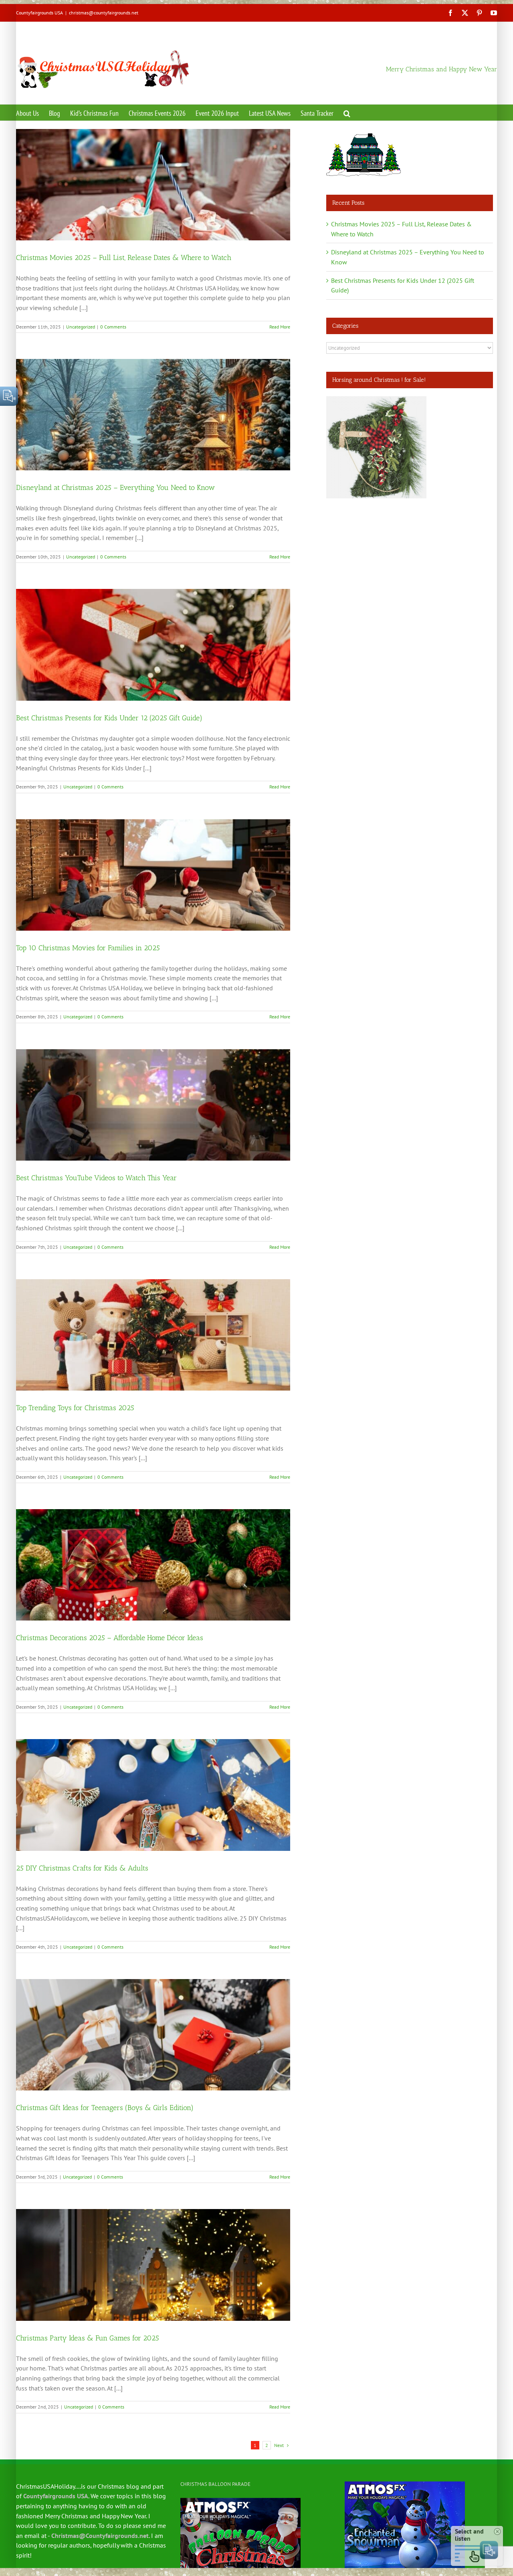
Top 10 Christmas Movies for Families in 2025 (88, 948)
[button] (347, 113)
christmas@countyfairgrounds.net (104, 13)
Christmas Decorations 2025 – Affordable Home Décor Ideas (110, 1638)
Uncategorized (81, 327)
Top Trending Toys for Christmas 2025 (75, 1408)
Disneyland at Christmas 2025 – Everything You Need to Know (115, 488)
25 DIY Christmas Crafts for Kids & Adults (82, 1868)
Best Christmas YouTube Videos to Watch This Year (96, 1178)
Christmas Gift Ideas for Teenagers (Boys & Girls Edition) (105, 2108)
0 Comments (113, 327)
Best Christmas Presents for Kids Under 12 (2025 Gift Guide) (109, 718)
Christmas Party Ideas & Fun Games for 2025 (88, 2338)
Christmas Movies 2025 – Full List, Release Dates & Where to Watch (124, 258)
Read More (280, 327)
